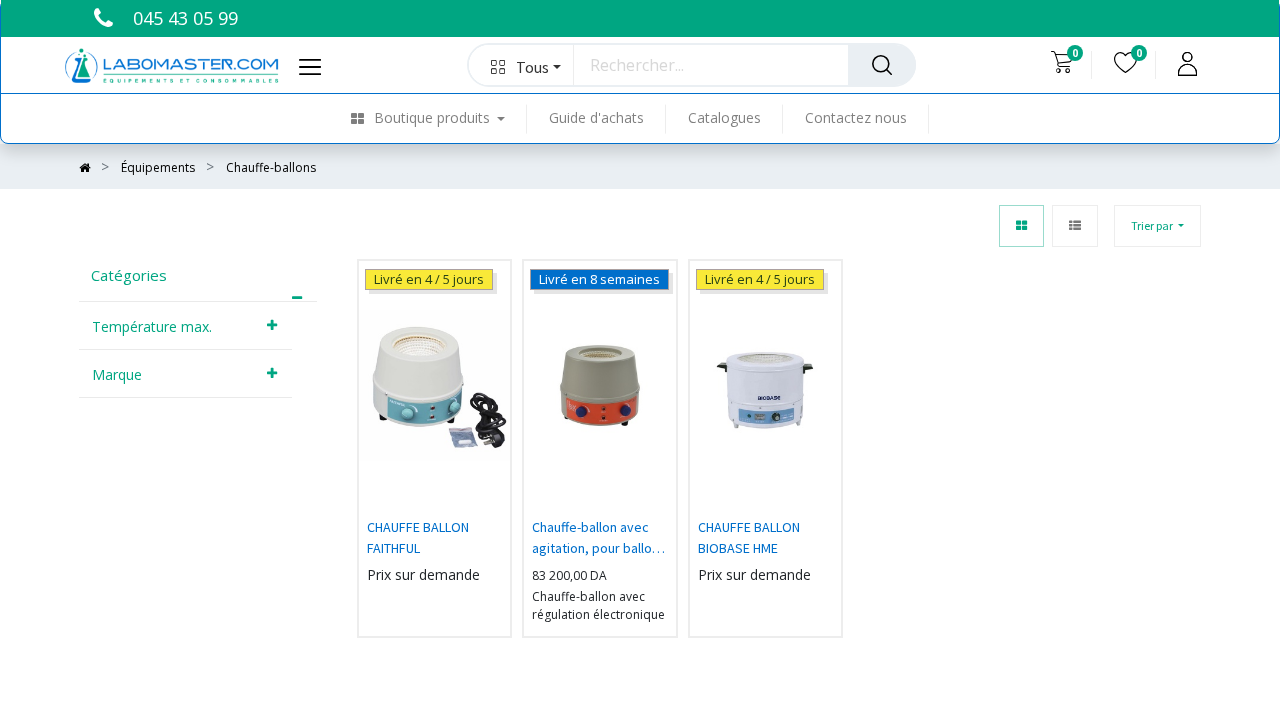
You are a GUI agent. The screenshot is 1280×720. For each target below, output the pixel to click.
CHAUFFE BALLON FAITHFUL (418, 537)
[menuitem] (439, 118)
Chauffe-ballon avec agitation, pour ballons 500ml (599, 539)
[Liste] (1075, 226)
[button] (521, 65)
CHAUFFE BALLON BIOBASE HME (749, 537)
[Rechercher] (882, 65)
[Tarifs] (1021, 226)
